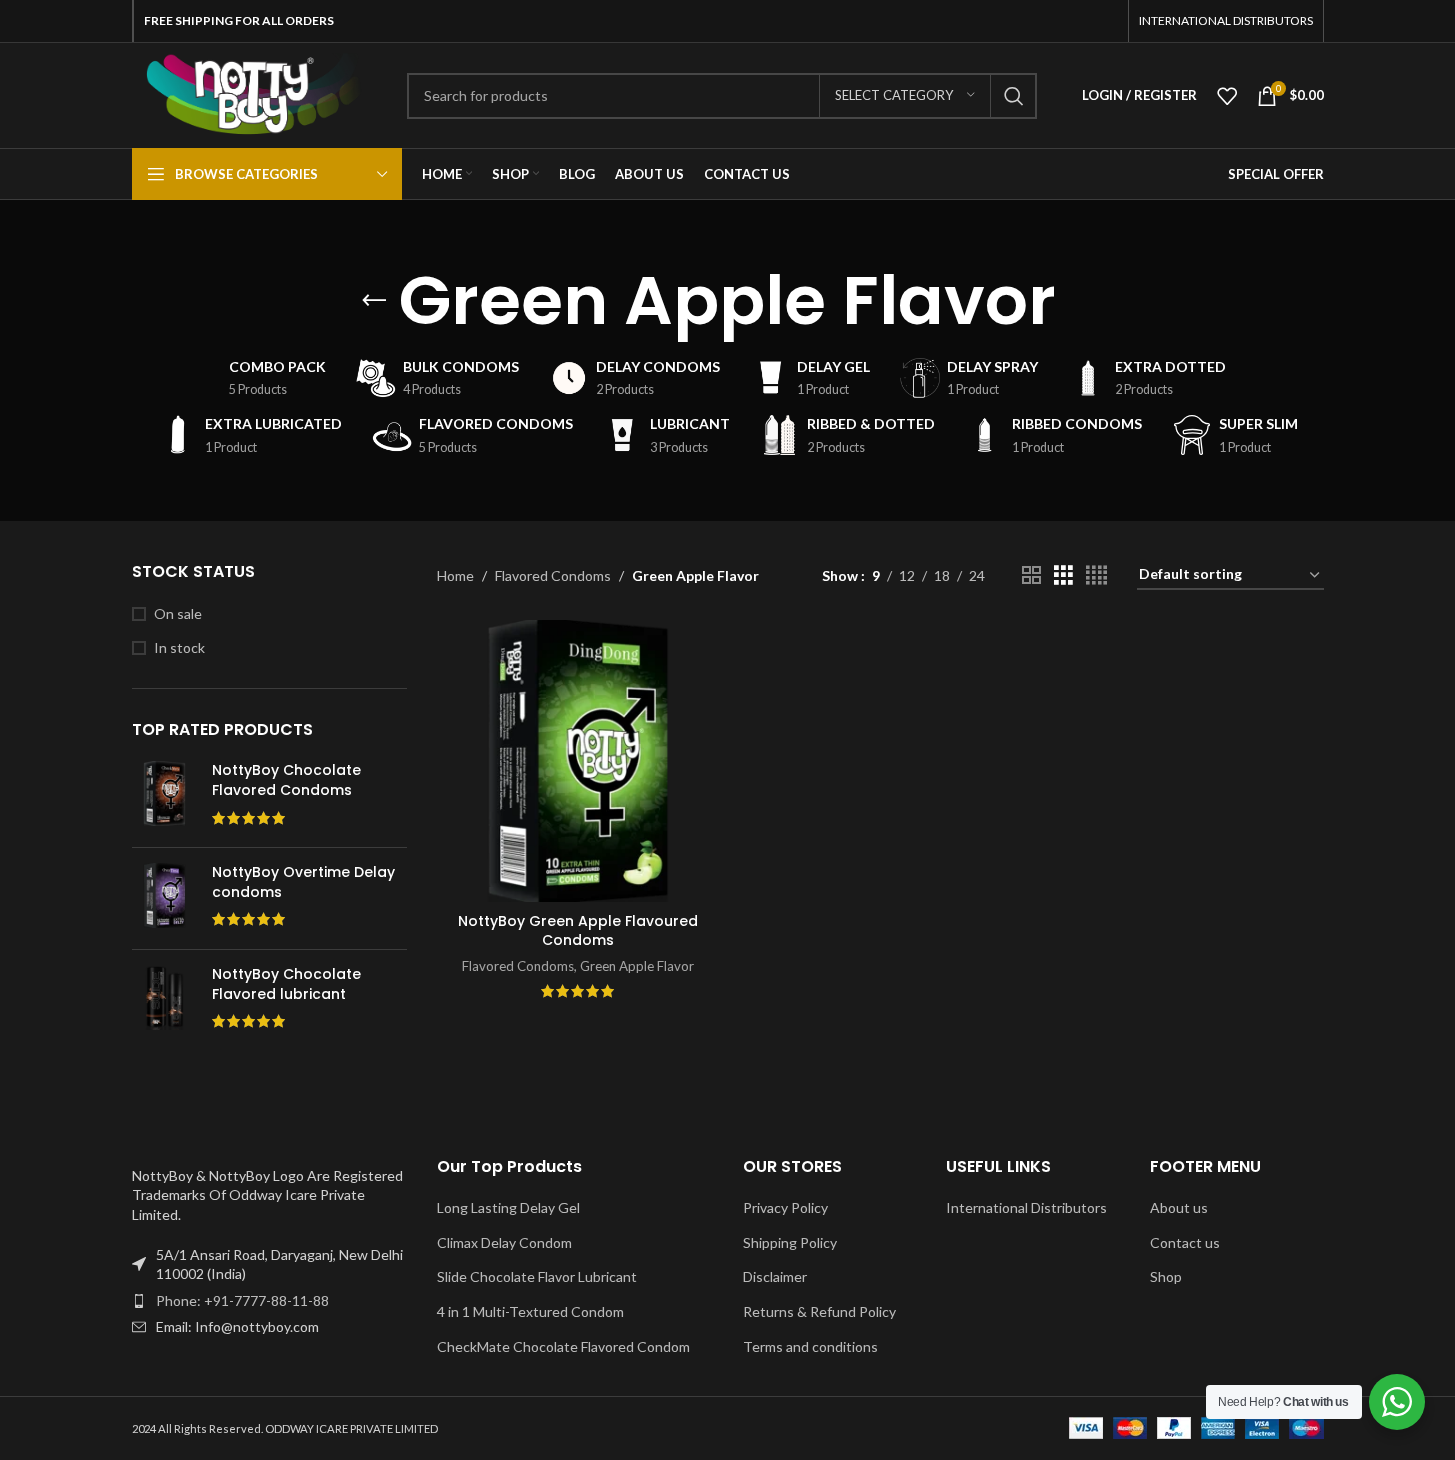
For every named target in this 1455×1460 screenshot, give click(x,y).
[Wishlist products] (1227, 96)
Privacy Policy (785, 1207)
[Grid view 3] (1063, 575)
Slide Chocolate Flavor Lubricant (537, 1276)
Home (455, 575)
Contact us (1185, 1242)
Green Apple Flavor (637, 966)
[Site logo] (254, 93)
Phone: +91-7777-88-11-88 (242, 1300)
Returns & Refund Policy (819, 1311)
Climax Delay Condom (504, 1242)
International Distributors (1026, 1207)
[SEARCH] (1014, 96)
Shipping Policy (790, 1242)
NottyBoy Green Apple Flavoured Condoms (578, 931)
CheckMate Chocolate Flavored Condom (563, 1346)
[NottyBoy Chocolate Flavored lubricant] (164, 1000)
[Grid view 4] (1096, 575)
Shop (1166, 1276)
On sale (178, 613)
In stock (179, 647)
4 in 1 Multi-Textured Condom (530, 1311)
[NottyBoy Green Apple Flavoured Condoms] (578, 761)
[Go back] (374, 301)
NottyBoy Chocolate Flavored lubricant (286, 984)
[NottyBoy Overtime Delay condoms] (164, 898)
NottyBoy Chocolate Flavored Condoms (286, 780)
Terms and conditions (810, 1346)
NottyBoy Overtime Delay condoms (303, 882)
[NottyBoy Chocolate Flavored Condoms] (164, 796)
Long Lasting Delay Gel (508, 1207)
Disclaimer (775, 1276)
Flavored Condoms (553, 575)
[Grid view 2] (1031, 575)
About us (1179, 1207)
